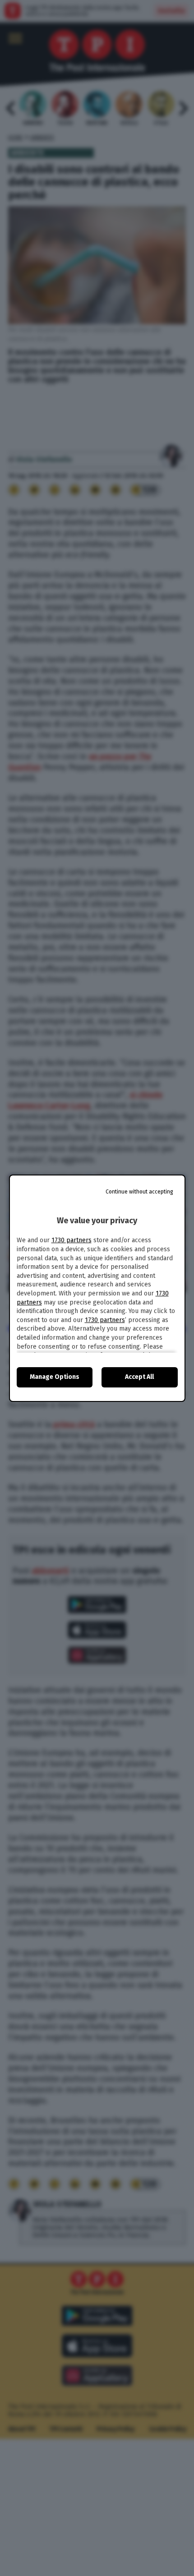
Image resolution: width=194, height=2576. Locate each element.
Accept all (139, 1377)
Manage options (55, 1377)
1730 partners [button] (72, 1240)
